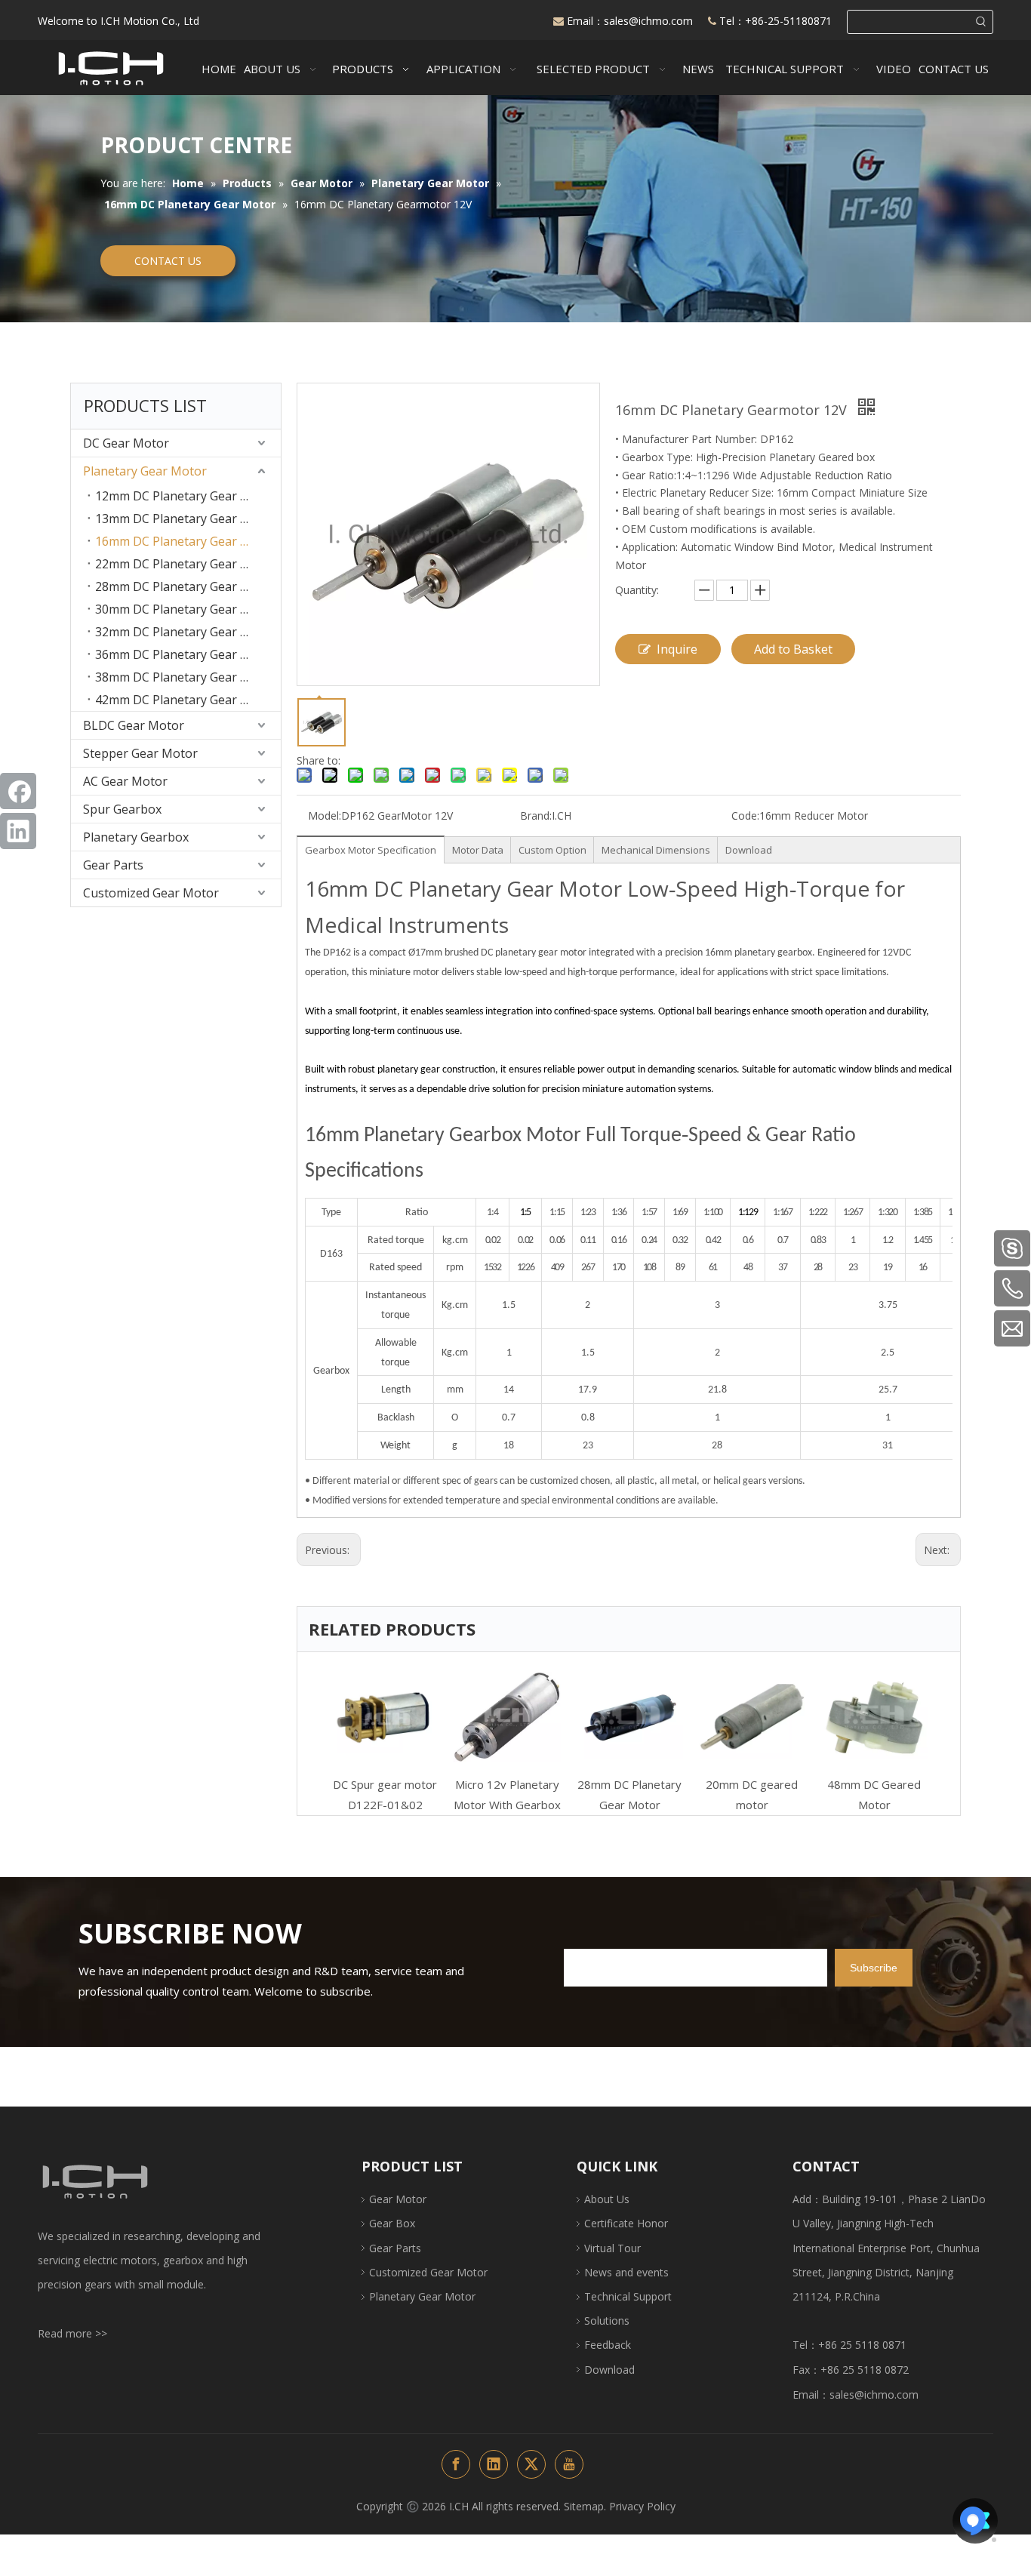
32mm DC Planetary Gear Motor (186, 632)
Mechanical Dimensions (656, 850)
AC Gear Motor (125, 781)
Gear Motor (398, 2199)
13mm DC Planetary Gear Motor (186, 519)
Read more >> (72, 2333)
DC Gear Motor (126, 443)
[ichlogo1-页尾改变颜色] (94, 2182)
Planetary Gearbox (136, 837)
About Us (607, 2199)
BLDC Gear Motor (134, 725)
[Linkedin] (18, 831)
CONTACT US (168, 261)
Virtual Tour (612, 2248)
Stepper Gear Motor (140, 753)
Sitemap (584, 2506)
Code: (745, 816)
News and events (626, 2272)
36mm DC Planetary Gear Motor (186, 654)
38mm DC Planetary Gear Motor (186, 677)
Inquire (677, 649)
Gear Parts (113, 865)
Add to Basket (793, 649)
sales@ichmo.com (650, 21)
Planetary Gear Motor (145, 471)
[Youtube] (569, 2464)
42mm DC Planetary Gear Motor (186, 700)
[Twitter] (531, 2464)
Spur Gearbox (122, 809)
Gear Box (392, 2223)
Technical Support (628, 2296)
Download (749, 850)
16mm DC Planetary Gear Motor (186, 541)
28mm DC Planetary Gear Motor (186, 586)
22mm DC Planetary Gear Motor (186, 564)
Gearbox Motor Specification (371, 850)
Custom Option (552, 850)
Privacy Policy (642, 2506)
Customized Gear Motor (151, 893)
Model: (325, 816)
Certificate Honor (626, 2223)
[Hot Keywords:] (981, 22)
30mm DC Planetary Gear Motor (186, 609)
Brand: (536, 816)
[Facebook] (18, 791)
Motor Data (478, 850)
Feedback (608, 2345)
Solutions (607, 2321)
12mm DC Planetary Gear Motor (186, 496)
